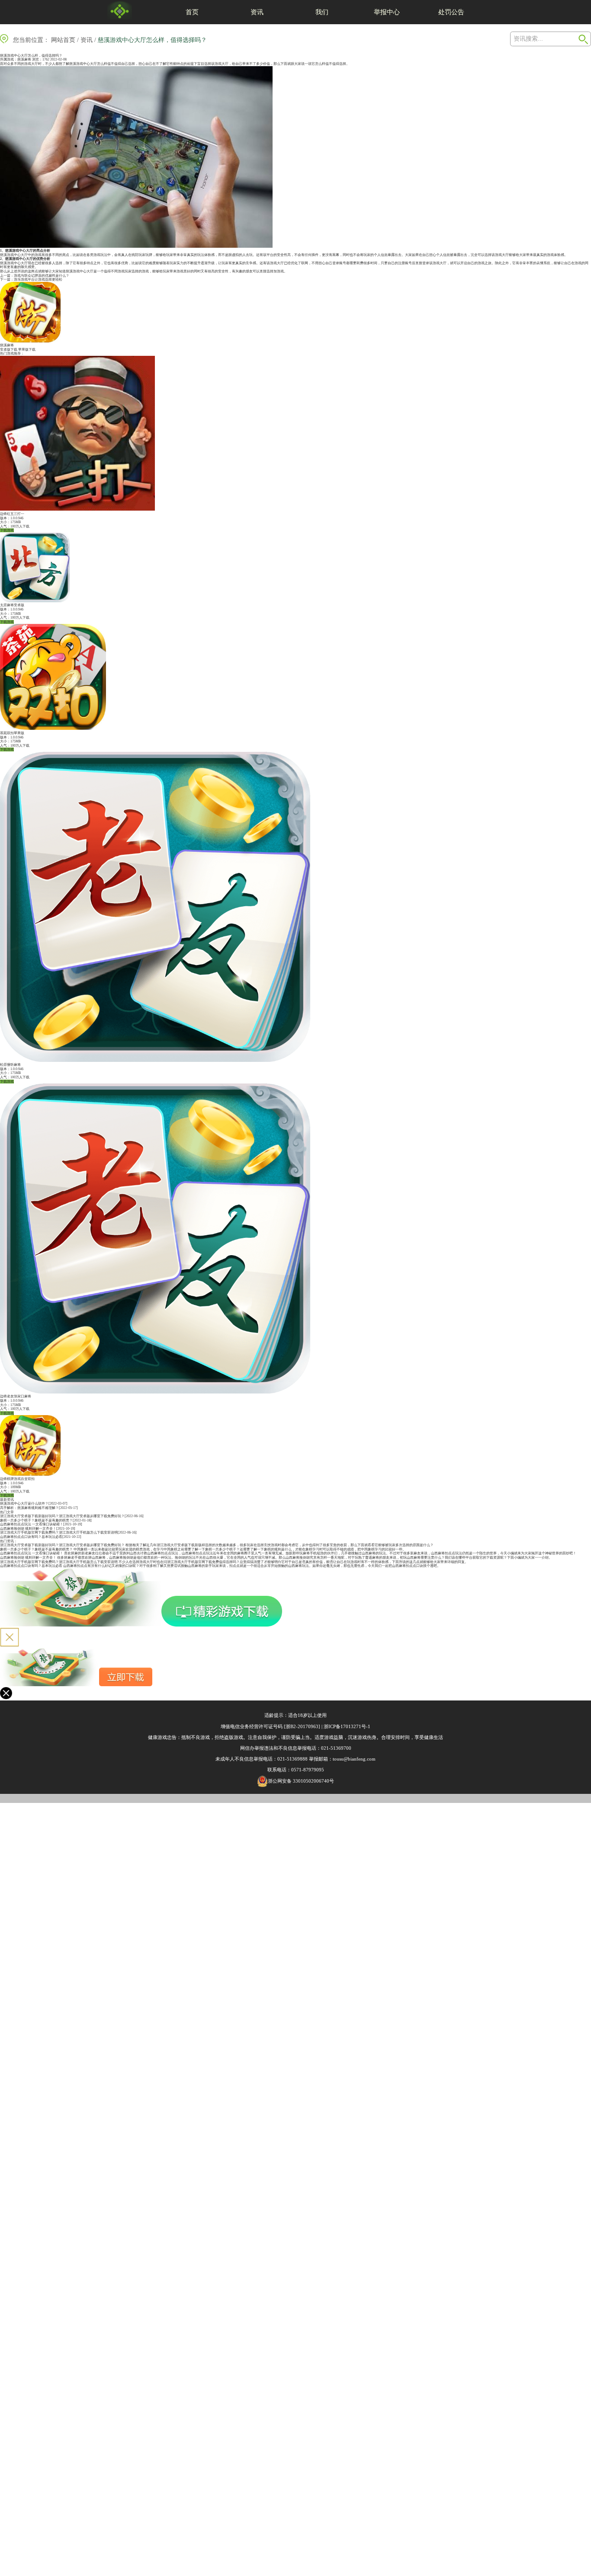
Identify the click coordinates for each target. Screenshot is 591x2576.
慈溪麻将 (24, 59)
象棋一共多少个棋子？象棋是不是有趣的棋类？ (36, 1520)
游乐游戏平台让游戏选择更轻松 (38, 280)
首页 (192, 12)
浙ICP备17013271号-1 (347, 1726)
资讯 (257, 12)
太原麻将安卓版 (12, 605)
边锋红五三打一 (12, 514)
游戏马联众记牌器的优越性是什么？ (42, 276)
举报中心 (387, 12)
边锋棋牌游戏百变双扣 (17, 1479)
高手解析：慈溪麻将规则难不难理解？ (29, 1508)
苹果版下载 (27, 350)
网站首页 (63, 40)
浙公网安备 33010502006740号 (301, 1781)
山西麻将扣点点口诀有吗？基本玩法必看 (31, 1537)
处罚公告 (451, 12)
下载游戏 (7, 530)
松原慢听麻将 (10, 1065)
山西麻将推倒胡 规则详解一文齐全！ (28, 1529)
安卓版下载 (9, 350)
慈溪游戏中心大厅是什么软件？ (24, 1504)
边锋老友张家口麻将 (16, 1396)
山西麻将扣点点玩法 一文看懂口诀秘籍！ (32, 1524)
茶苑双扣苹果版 (12, 733)
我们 (322, 12)
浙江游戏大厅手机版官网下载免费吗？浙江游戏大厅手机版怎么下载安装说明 (59, 1532)
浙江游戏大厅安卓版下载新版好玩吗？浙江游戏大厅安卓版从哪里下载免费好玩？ (62, 1516)
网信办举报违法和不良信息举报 (273, 1748)
